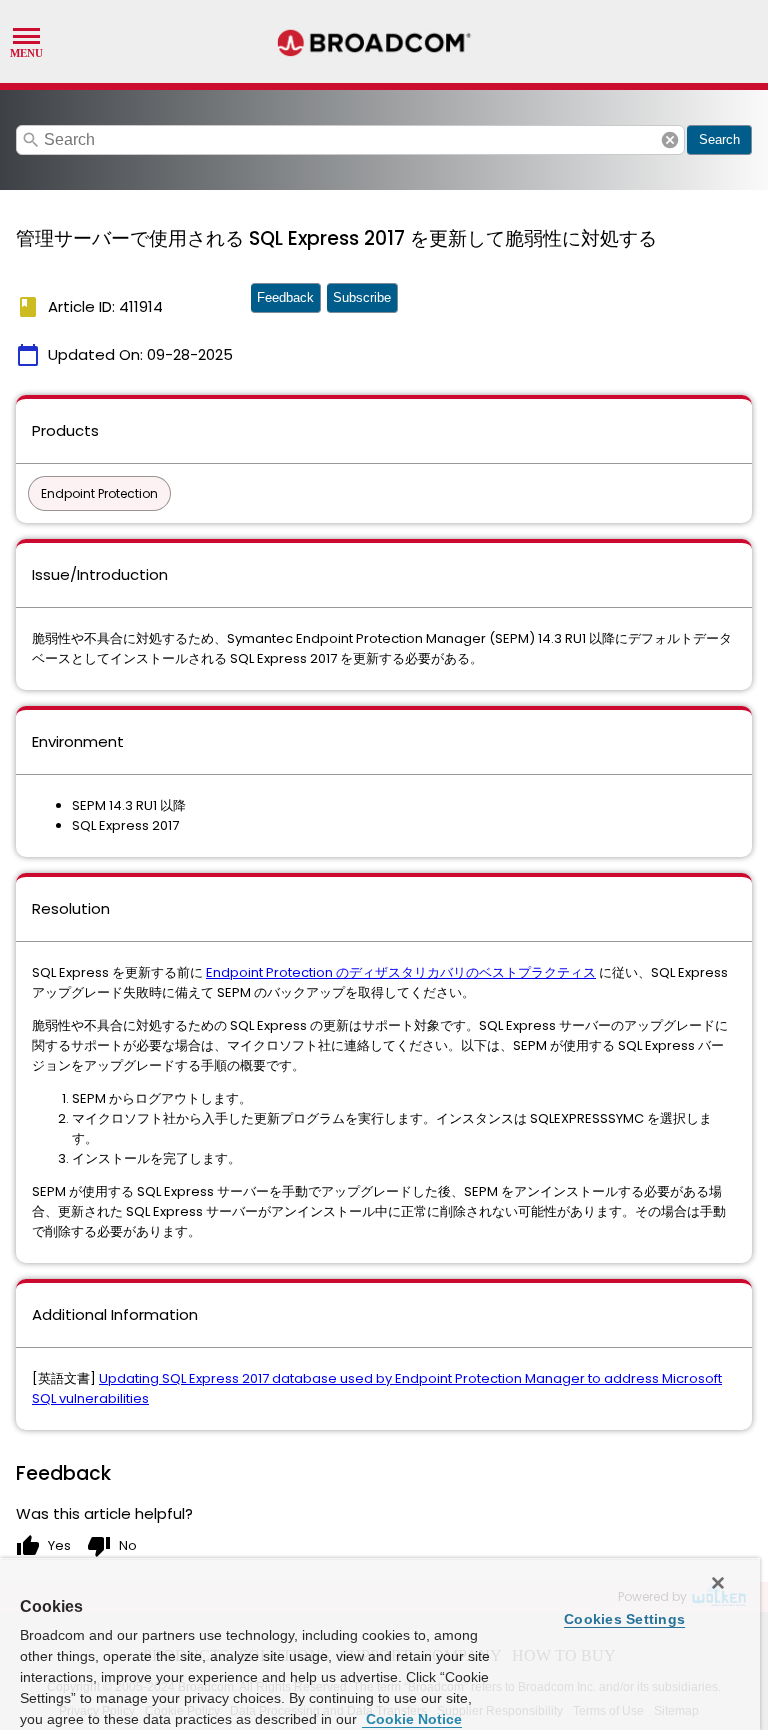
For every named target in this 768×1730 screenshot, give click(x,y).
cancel (670, 140)
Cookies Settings (624, 1619)
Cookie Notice (412, 1719)
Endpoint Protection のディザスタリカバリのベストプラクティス (401, 972)
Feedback (285, 297)
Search (719, 139)
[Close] (718, 1583)
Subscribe (362, 297)
